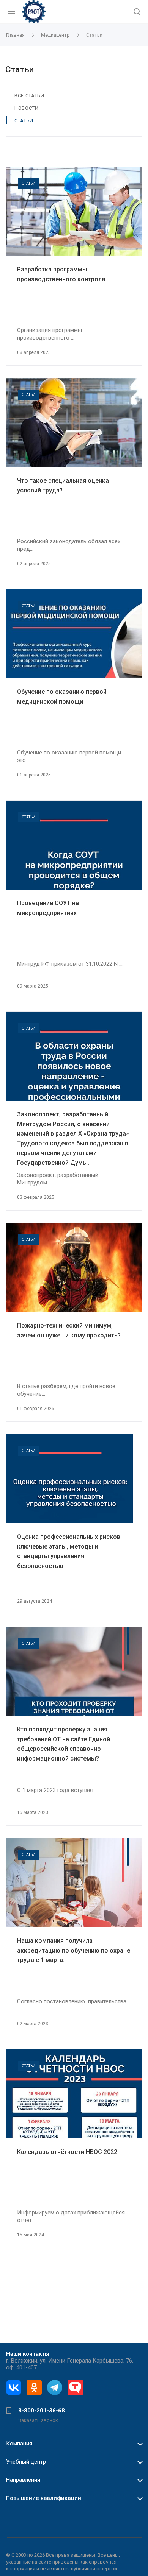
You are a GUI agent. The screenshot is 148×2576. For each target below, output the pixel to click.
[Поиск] (137, 12)
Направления (23, 2480)
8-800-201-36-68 (42, 2411)
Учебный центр (26, 2462)
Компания (19, 2444)
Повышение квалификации (44, 2498)
